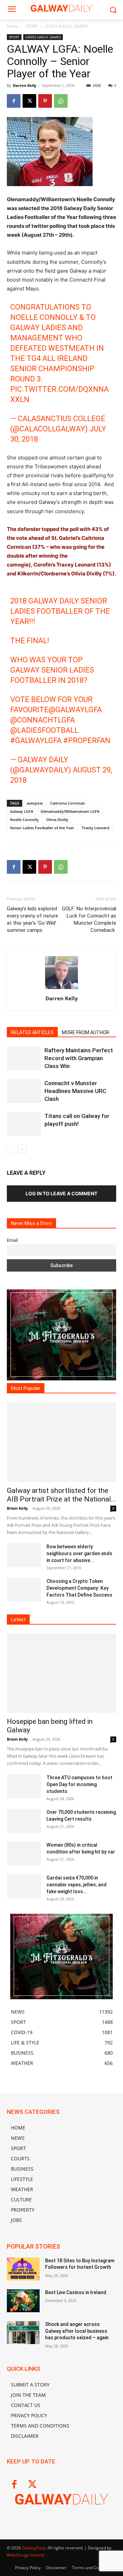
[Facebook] (14, 101)
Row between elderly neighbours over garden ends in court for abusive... (79, 1553)
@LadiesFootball (44, 730)
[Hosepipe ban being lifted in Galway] (61, 1673)
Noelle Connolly (24, 819)
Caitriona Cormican (68, 803)
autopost (35, 803)
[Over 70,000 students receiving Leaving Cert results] (24, 1821)
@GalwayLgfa (75, 710)
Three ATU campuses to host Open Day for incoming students (79, 1784)
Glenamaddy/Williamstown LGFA (70, 811)
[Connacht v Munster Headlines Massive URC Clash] (24, 1091)
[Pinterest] (45, 101)
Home (13, 26)
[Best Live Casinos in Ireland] (23, 2301)
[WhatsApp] (61, 101)
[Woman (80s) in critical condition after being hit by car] (24, 1853)
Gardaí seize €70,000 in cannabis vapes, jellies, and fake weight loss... (77, 1885)
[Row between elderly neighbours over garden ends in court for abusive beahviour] (24, 1555)
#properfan (87, 740)
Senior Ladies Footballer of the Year (42, 828)
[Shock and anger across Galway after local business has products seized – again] (23, 2333)
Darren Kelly (25, 85)
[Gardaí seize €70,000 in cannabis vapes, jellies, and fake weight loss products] (24, 1886)
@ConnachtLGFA (43, 720)
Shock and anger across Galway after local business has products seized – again (77, 2331)
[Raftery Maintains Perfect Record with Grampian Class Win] (24, 1058)
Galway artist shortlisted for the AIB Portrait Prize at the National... (61, 1495)
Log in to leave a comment (61, 1193)
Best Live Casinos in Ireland (76, 2292)
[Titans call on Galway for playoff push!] (24, 1124)
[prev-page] (11, 1149)
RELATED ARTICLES (32, 1032)
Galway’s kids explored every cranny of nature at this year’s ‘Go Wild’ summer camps (32, 919)
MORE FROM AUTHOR (86, 1032)
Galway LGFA (22, 811)
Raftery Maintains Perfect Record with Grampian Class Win (79, 1058)
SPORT (31, 26)
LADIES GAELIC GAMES (66, 26)
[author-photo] (61, 989)
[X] (29, 101)
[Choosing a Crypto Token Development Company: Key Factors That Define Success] (24, 1590)
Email (12, 1240)
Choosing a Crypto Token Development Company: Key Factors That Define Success (79, 1588)
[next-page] (22, 1149)
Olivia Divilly (57, 819)
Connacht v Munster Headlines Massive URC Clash (75, 1091)
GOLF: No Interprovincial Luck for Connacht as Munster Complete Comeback (89, 919)
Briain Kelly (17, 1508)
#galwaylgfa (36, 740)
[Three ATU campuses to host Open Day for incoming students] (24, 1786)
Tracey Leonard (95, 828)
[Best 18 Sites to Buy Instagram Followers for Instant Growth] (23, 2269)
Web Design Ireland (25, 2555)
